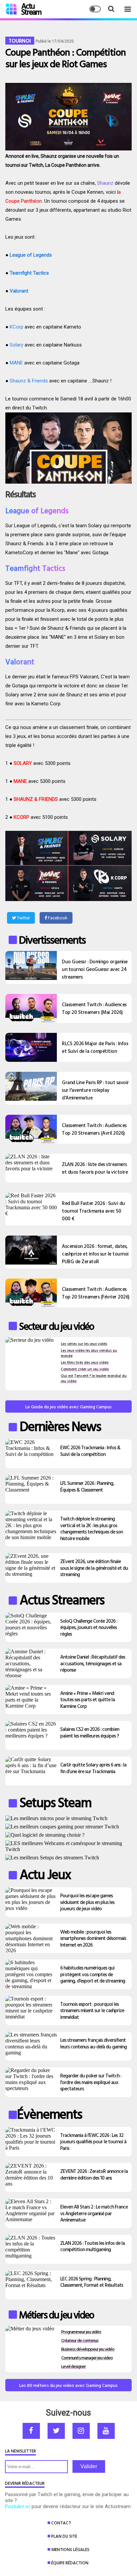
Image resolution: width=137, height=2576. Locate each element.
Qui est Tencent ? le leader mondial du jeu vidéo (94, 1378)
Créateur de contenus (80, 2340)
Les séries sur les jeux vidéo (84, 1344)
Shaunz (105, 183)
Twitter (23, 918)
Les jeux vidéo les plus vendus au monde (89, 1353)
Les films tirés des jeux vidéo (85, 1362)
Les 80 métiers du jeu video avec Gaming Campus (68, 2385)
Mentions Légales (70, 2549)
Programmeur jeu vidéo (81, 2332)
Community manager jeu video (87, 2357)
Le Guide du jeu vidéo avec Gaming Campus (68, 1406)
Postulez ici (18, 2506)
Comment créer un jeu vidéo (85, 1369)
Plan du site (64, 2536)
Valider (89, 2466)
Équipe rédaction (70, 2563)
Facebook (57, 918)
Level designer (73, 2366)
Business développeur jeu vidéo (88, 2349)
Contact (61, 2523)
